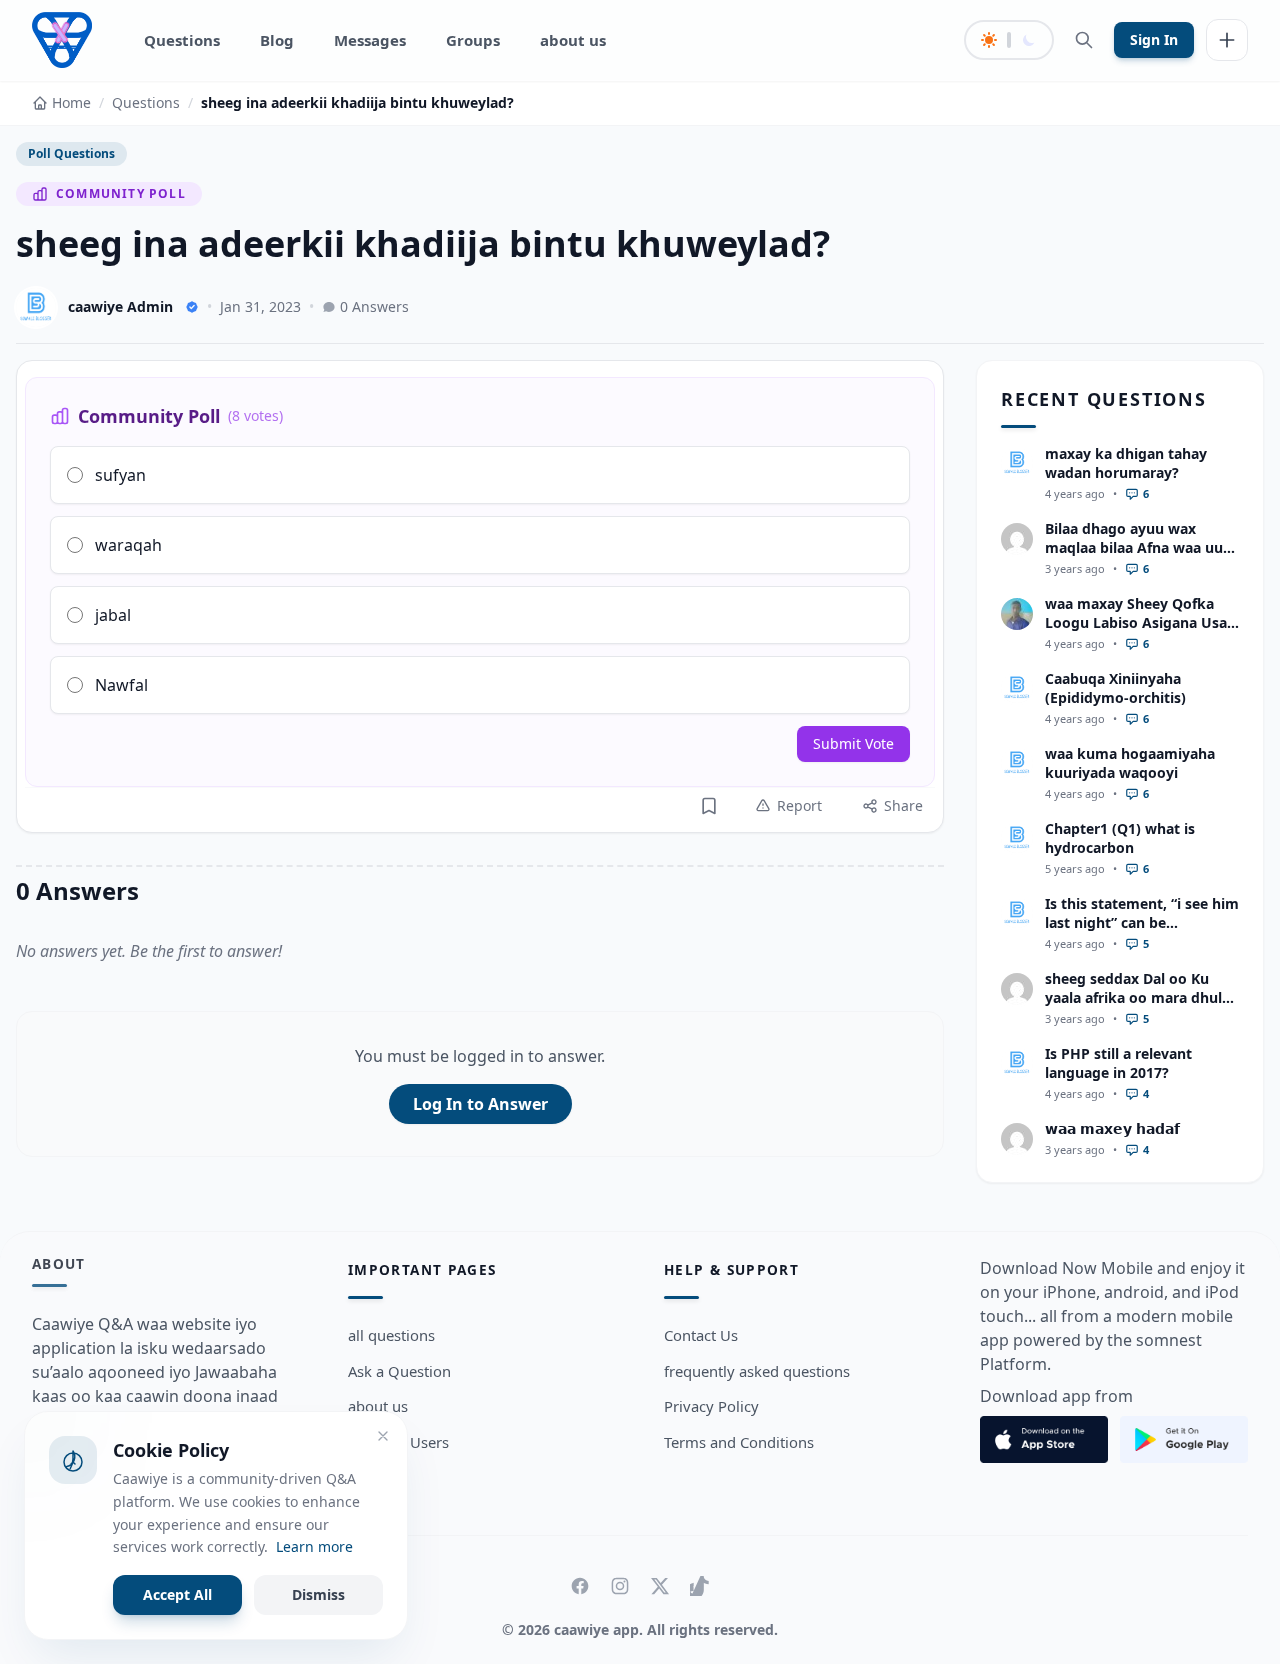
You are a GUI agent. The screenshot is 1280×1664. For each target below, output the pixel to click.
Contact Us (701, 1335)
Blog (277, 40)
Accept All (177, 1594)
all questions (391, 1335)
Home (71, 102)
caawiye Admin (120, 306)
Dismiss (318, 1594)
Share (903, 805)
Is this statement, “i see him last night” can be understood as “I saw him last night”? (1142, 932)
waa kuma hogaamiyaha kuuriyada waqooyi (1130, 763)
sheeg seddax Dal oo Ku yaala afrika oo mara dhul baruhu (1133, 998)
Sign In (1154, 39)
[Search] (1084, 40)
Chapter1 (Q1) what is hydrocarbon (1120, 838)
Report (799, 805)
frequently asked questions (757, 1371)
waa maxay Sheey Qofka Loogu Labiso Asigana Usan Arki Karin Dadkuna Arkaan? (1140, 632)
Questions (182, 40)
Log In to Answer (480, 1104)
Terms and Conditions (739, 1443)
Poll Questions (71, 153)
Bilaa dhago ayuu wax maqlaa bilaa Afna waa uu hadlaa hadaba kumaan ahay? (1134, 557)
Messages (370, 40)
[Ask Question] (1227, 40)
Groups (473, 40)
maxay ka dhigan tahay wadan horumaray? (1126, 463)
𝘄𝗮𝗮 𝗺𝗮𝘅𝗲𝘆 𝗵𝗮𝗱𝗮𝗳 (1112, 1128)
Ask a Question (399, 1371)
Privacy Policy (711, 1407)
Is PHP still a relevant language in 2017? (1118, 1063)
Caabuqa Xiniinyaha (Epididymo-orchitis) (1115, 688)
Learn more (314, 1546)
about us (573, 40)
